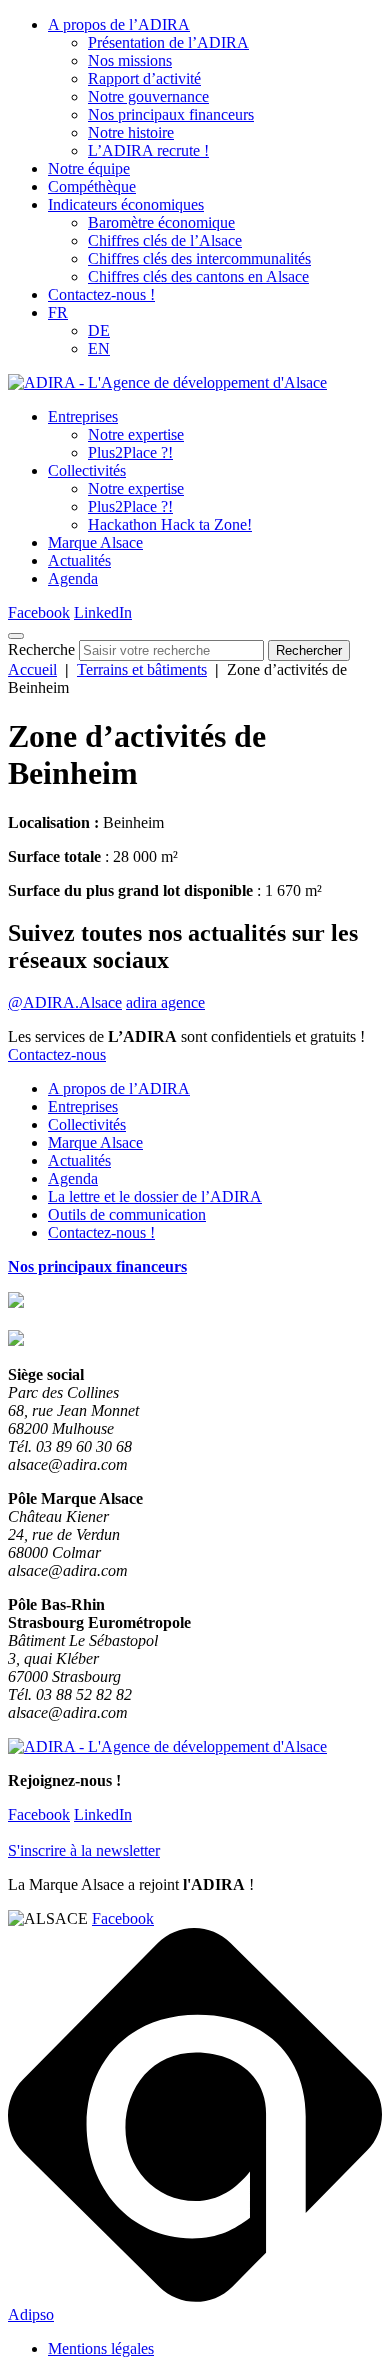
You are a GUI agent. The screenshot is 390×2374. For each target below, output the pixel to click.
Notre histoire (131, 132)
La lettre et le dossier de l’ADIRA (155, 1196)
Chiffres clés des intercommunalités (199, 258)
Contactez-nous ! (101, 294)
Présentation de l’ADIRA (168, 42)
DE (99, 330)
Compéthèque (92, 186)
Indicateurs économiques (126, 204)
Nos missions (130, 60)
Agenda (73, 578)
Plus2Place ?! (130, 452)
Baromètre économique (161, 222)
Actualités (79, 560)
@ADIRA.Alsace (65, 1002)
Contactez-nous (57, 1054)
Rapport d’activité (144, 78)
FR (58, 312)
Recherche (41, 649)
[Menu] (16, 636)
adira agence (165, 1002)
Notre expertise (136, 434)
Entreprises (83, 416)
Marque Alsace (95, 542)
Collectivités (87, 470)
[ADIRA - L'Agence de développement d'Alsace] (167, 382)
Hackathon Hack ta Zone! (170, 524)
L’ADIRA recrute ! (148, 150)
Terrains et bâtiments (142, 669)
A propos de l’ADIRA (119, 24)
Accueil (32, 669)
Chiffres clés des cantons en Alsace (198, 276)
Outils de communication (127, 1214)
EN (99, 348)
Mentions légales (101, 2348)
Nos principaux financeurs (171, 114)
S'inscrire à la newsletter (84, 1850)
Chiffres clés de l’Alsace (165, 240)
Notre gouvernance (148, 96)
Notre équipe (89, 168)
